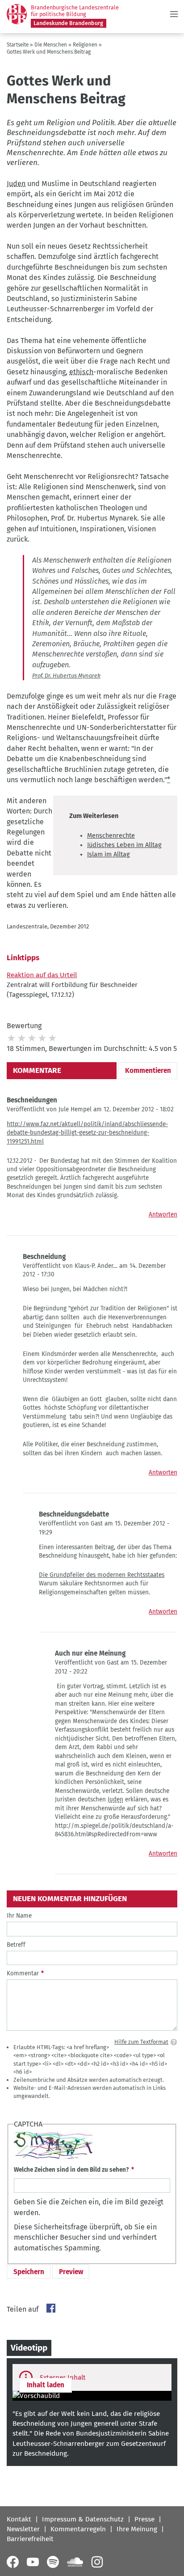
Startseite (18, 45)
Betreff (16, 1945)
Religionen (85, 45)
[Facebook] (13, 2562)
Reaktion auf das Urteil (42, 975)
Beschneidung (44, 1257)
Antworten (163, 1214)
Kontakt (19, 2519)
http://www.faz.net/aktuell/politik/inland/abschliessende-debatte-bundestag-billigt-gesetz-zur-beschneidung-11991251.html (87, 1133)
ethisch (81, 372)
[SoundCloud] (75, 2562)
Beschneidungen (32, 1100)
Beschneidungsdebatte (74, 1514)
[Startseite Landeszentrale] (17, 14)
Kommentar (23, 1973)
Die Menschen (51, 45)
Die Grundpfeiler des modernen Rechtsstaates (102, 1575)
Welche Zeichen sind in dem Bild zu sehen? (71, 2170)
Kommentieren (148, 1071)
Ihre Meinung (137, 2529)
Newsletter (23, 2529)
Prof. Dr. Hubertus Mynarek (66, 676)
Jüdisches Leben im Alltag (124, 845)
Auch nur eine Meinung (90, 1653)
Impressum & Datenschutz (83, 2519)
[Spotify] (53, 2562)
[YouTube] (33, 2562)
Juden (16, 184)
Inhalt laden (46, 2385)
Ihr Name (19, 1916)
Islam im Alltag (108, 854)
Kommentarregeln (78, 2529)
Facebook (51, 2308)
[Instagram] (97, 2562)
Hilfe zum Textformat (141, 2042)
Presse (144, 2519)
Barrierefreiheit (30, 2539)
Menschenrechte (111, 836)
